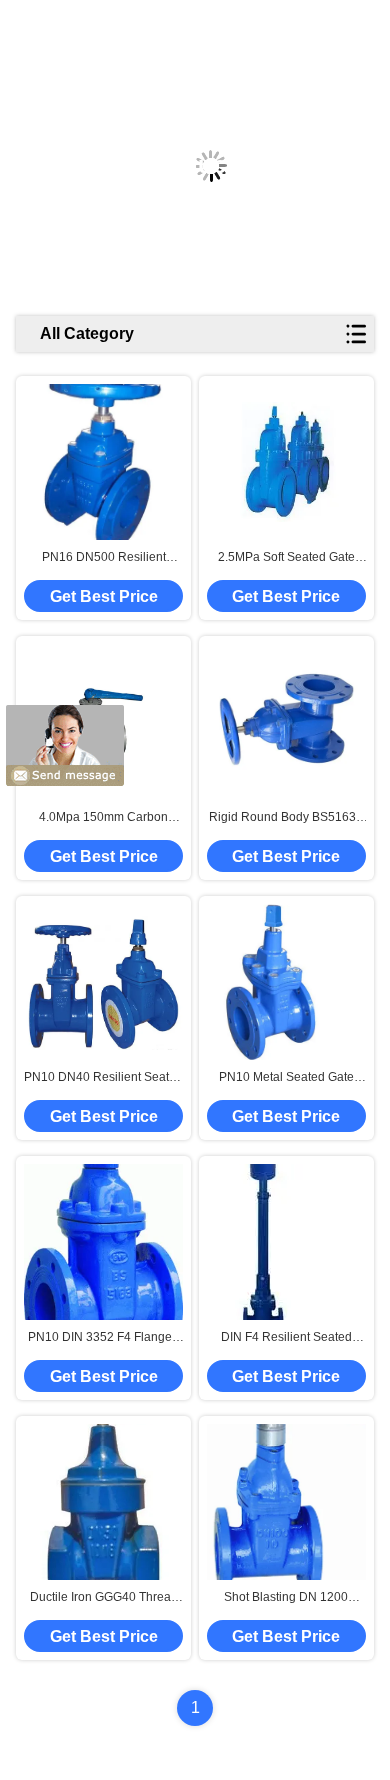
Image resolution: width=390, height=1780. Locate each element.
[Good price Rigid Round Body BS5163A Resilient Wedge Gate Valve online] (286, 721)
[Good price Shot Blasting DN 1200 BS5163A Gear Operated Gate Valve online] (286, 1502)
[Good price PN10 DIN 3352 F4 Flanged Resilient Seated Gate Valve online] (103, 1241)
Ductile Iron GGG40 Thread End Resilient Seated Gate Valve (104, 1598)
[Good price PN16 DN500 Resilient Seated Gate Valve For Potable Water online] (103, 462)
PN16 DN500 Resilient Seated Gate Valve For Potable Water (104, 558)
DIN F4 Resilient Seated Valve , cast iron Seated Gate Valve (286, 1338)
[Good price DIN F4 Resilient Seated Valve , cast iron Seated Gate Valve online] (263, 1242)
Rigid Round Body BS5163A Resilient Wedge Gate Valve (286, 818)
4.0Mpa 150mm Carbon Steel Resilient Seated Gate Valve (104, 818)
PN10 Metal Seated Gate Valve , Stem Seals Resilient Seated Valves (286, 1078)
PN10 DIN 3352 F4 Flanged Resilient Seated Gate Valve (104, 1338)
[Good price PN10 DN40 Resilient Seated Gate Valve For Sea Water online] (103, 981)
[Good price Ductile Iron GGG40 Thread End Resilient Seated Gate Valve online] (103, 1502)
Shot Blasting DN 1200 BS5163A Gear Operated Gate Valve (286, 1598)
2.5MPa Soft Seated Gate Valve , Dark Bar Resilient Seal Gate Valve (286, 558)
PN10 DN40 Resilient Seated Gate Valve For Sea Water (103, 1078)
